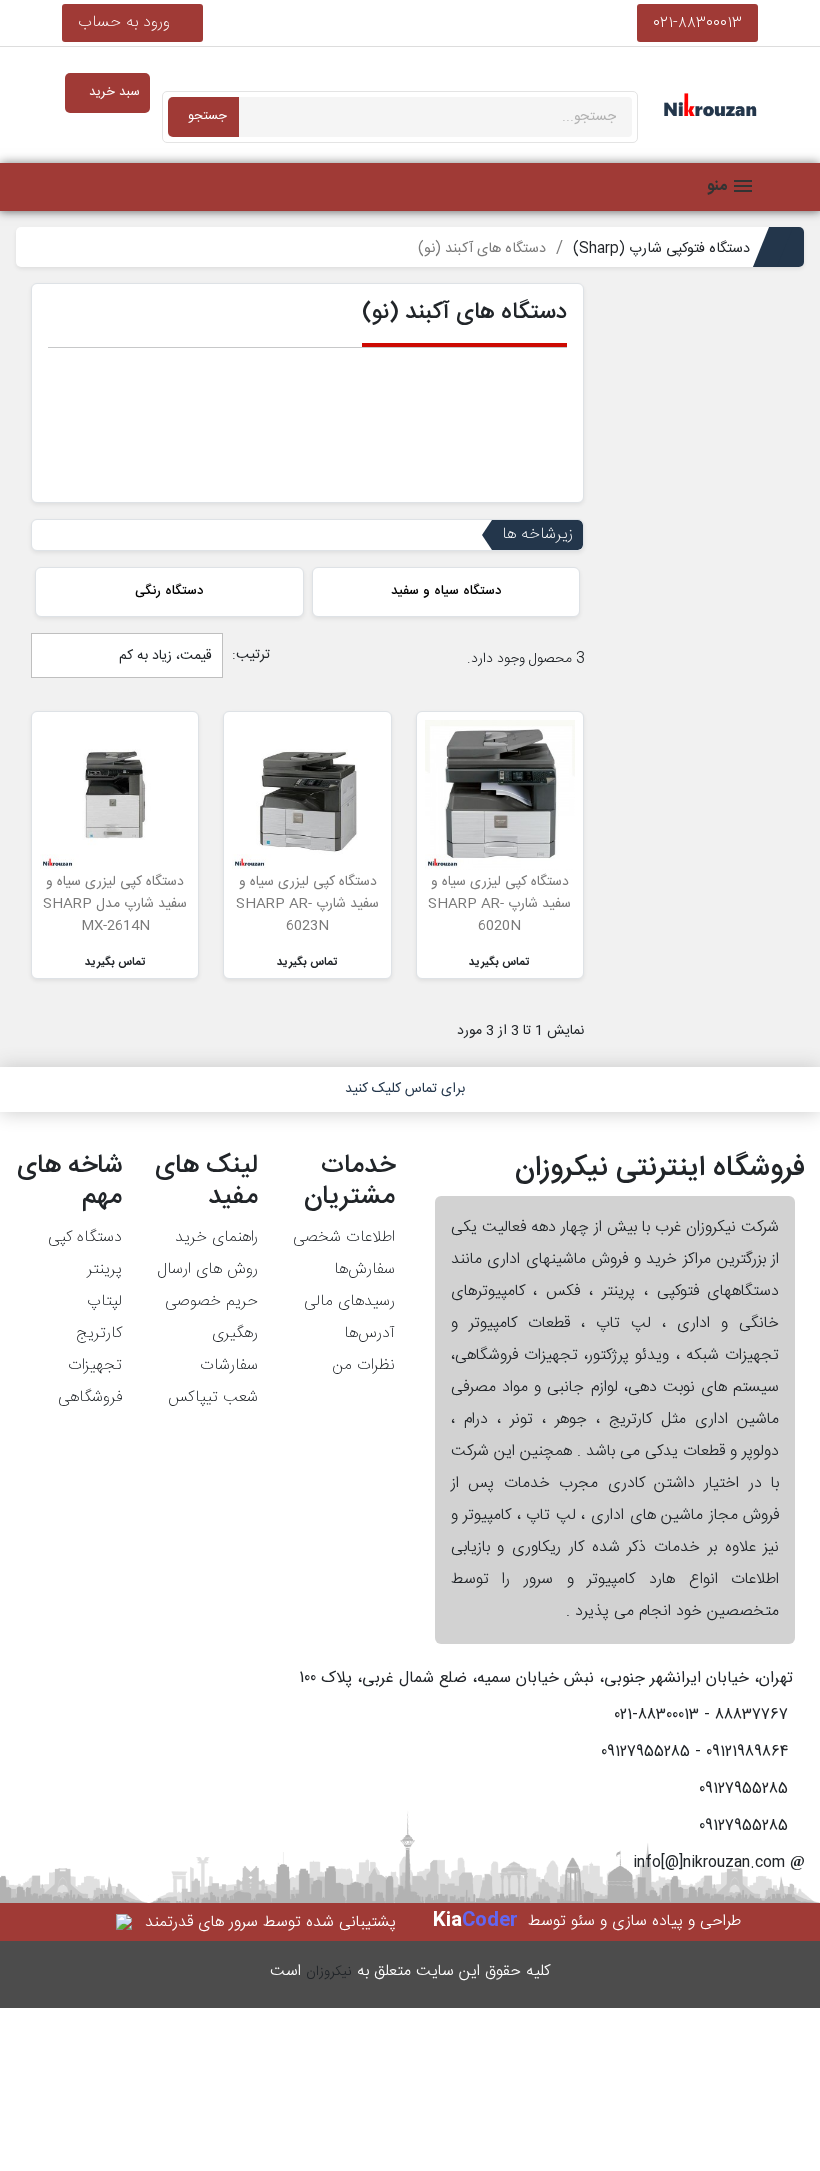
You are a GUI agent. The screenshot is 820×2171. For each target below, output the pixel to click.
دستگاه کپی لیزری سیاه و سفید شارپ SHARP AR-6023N (307, 904)
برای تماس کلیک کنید (405, 1089)
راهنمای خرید (216, 1237)
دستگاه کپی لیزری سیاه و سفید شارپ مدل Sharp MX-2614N (115, 904)
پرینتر (104, 1269)
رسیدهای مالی (349, 1301)
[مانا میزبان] (125, 1922)
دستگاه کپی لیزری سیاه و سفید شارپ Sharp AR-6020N (499, 904)
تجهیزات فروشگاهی (90, 1381)
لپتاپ (104, 1301)
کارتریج (99, 1333)
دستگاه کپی (85, 1237)
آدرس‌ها (369, 1333)
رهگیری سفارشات (229, 1349)
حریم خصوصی (211, 1301)
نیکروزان (329, 1972)
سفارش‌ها (364, 1269)
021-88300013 (697, 22)
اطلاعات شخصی (344, 1237)
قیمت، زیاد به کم (163, 656)
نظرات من (363, 1365)
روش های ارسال (207, 1269)
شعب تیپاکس (213, 1397)
